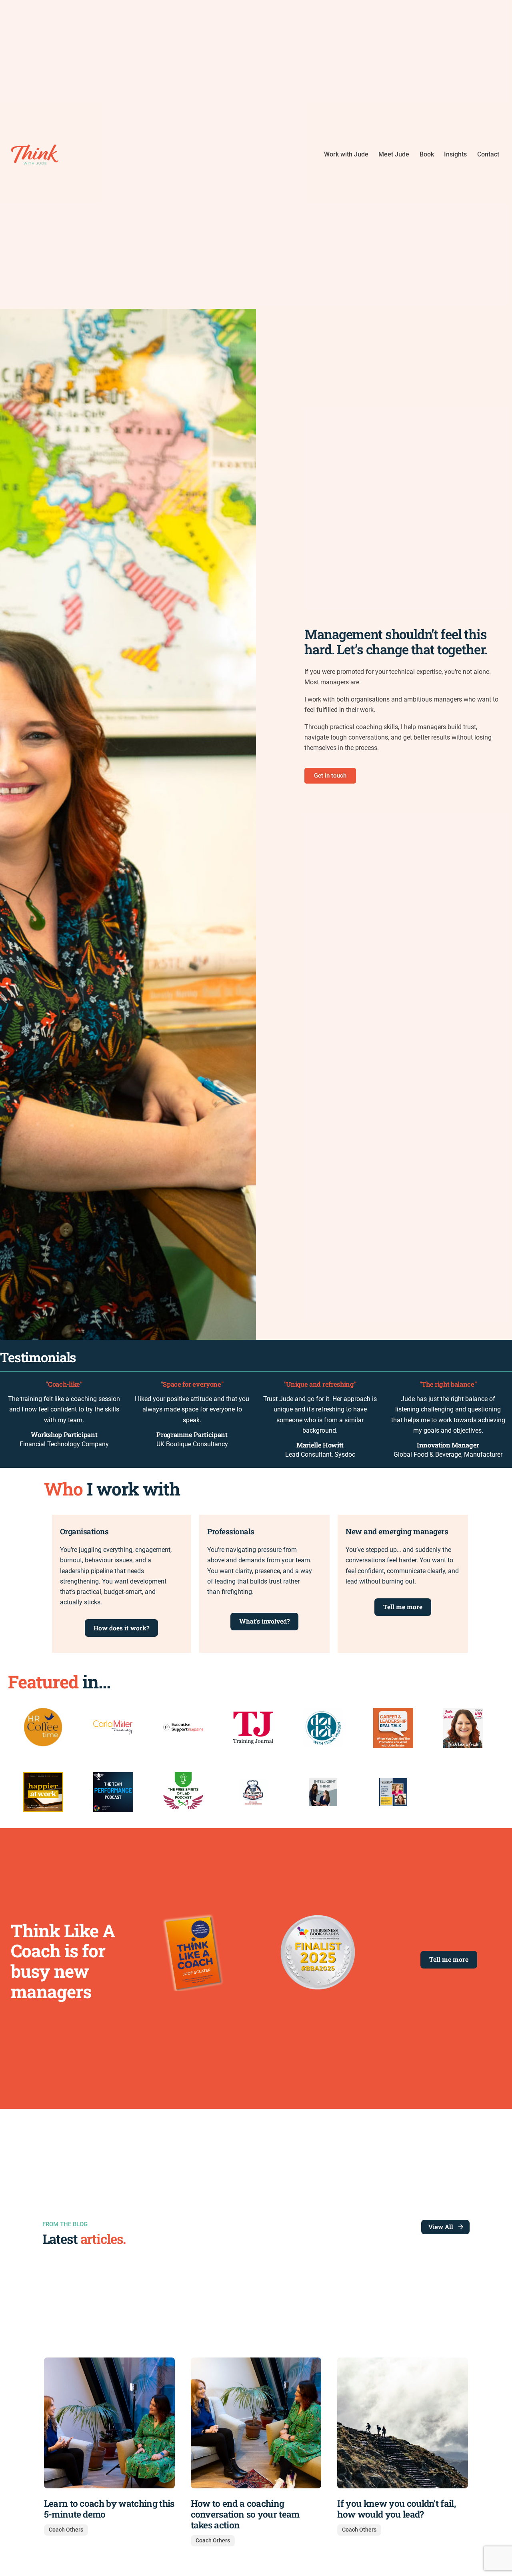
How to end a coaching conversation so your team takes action (245, 2514)
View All (441, 2227)
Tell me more (403, 1607)
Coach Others (66, 2530)
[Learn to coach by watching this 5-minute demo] (109, 2423)
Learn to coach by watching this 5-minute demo (109, 2509)
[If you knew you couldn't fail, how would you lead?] (403, 2423)
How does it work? (121, 1628)
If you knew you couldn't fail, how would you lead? (396, 2509)
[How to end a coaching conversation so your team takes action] (256, 2423)
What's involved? (264, 1621)
